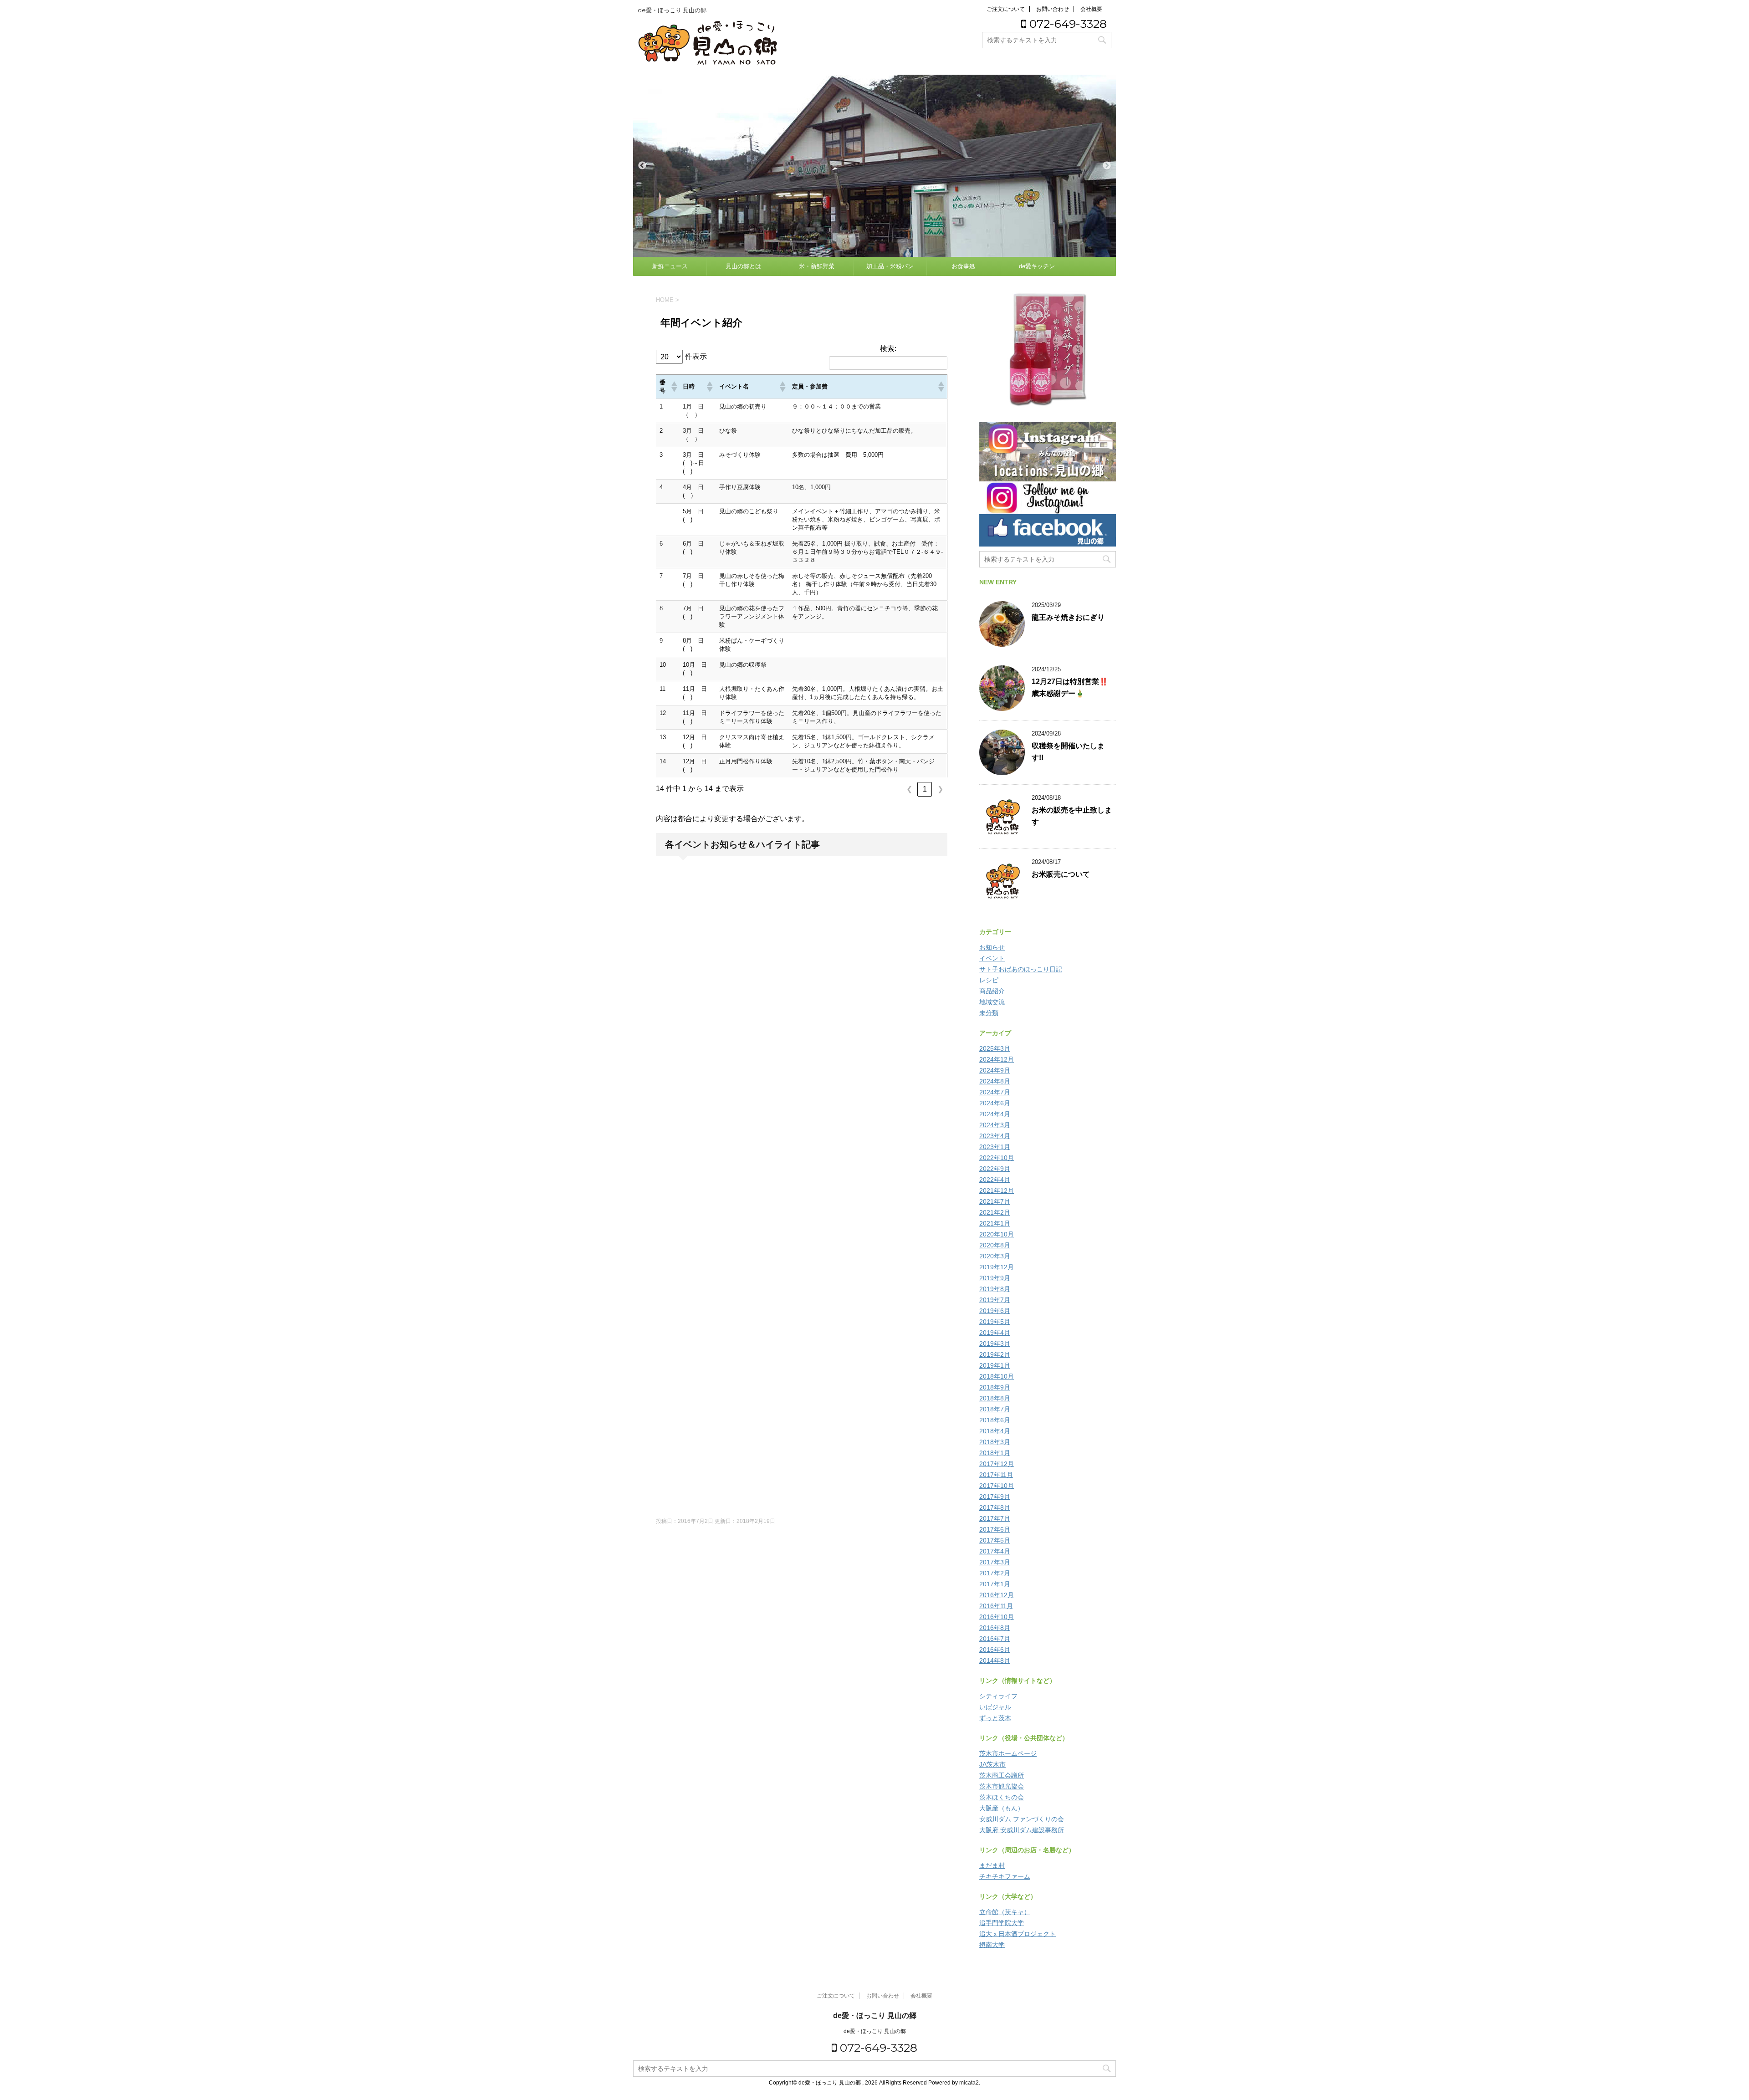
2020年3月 (995, 1256)
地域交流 (992, 1002)
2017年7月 (995, 1518)
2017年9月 (995, 1497)
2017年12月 (997, 1464)
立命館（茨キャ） (1005, 1912)
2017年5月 (995, 1540)
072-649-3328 (1066, 24)
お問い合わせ (1053, 9)
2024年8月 (995, 1081)
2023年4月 (995, 1136)
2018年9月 (995, 1387)
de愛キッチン (1037, 266)
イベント (992, 958)
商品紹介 (992, 991)
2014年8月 (995, 1661)
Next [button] (1107, 166)
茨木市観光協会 (1002, 1786)
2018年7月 (995, 1409)
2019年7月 (995, 1300)
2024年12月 (997, 1059)
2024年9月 (995, 1070)
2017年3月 (995, 1562)
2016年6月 (995, 1650)
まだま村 (992, 1865)
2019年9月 (995, 1278)
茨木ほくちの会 (1002, 1797)
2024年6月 (995, 1103)
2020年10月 (997, 1234)
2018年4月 (995, 1431)
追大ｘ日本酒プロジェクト (1018, 1934)
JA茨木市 (992, 1764)
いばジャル (995, 1707)
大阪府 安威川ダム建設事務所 (1022, 1830)
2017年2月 (995, 1573)
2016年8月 (995, 1628)
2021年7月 (995, 1201)
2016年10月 (997, 1617)
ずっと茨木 (995, 1718)
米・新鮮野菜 (817, 266)
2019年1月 (995, 1365)
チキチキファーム (1005, 1876)
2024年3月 (995, 1125)
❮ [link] (909, 789)
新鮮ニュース (670, 266)
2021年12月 (997, 1191)
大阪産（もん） (1002, 1808)
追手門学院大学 (1002, 1923)
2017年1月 (995, 1584)
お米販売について (1061, 874)
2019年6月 (995, 1311)
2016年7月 (995, 1639)
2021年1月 (995, 1223)
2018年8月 (995, 1398)
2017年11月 (996, 1475)
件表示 (696, 356)
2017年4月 (995, 1551)
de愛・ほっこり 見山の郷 (875, 2016)
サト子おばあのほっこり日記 (1021, 969)
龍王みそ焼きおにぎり (1068, 617)
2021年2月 (995, 1212)
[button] (673, 387)
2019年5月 (995, 1322)
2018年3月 (995, 1442)
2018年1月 (995, 1453)
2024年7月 (995, 1092)
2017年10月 (997, 1486)
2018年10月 (997, 1376)
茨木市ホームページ (1008, 1753)
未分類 (989, 1013)
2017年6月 (995, 1529)
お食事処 (963, 266)
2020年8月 (995, 1245)
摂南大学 (992, 1945)
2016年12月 (997, 1595)
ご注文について (1006, 9)
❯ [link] (940, 789)
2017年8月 (995, 1507)
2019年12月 (997, 1267)
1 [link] (925, 789)
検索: (888, 349)
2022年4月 (995, 1180)
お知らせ (992, 947)
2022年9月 (995, 1169)
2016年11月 (996, 1606)
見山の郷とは (743, 266)
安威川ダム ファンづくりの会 (1022, 1819)
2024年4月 (995, 1114)
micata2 (969, 2083)
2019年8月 (995, 1289)
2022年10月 (997, 1158)
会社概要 (1091, 9)
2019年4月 (995, 1333)
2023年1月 (995, 1147)
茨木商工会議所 (1002, 1775)
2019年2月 (995, 1354)
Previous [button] (642, 166)
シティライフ (998, 1696)
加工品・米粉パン (890, 266)
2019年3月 (995, 1344)
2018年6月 (995, 1420)
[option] (874, 166)
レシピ (989, 980)
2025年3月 (995, 1048)
